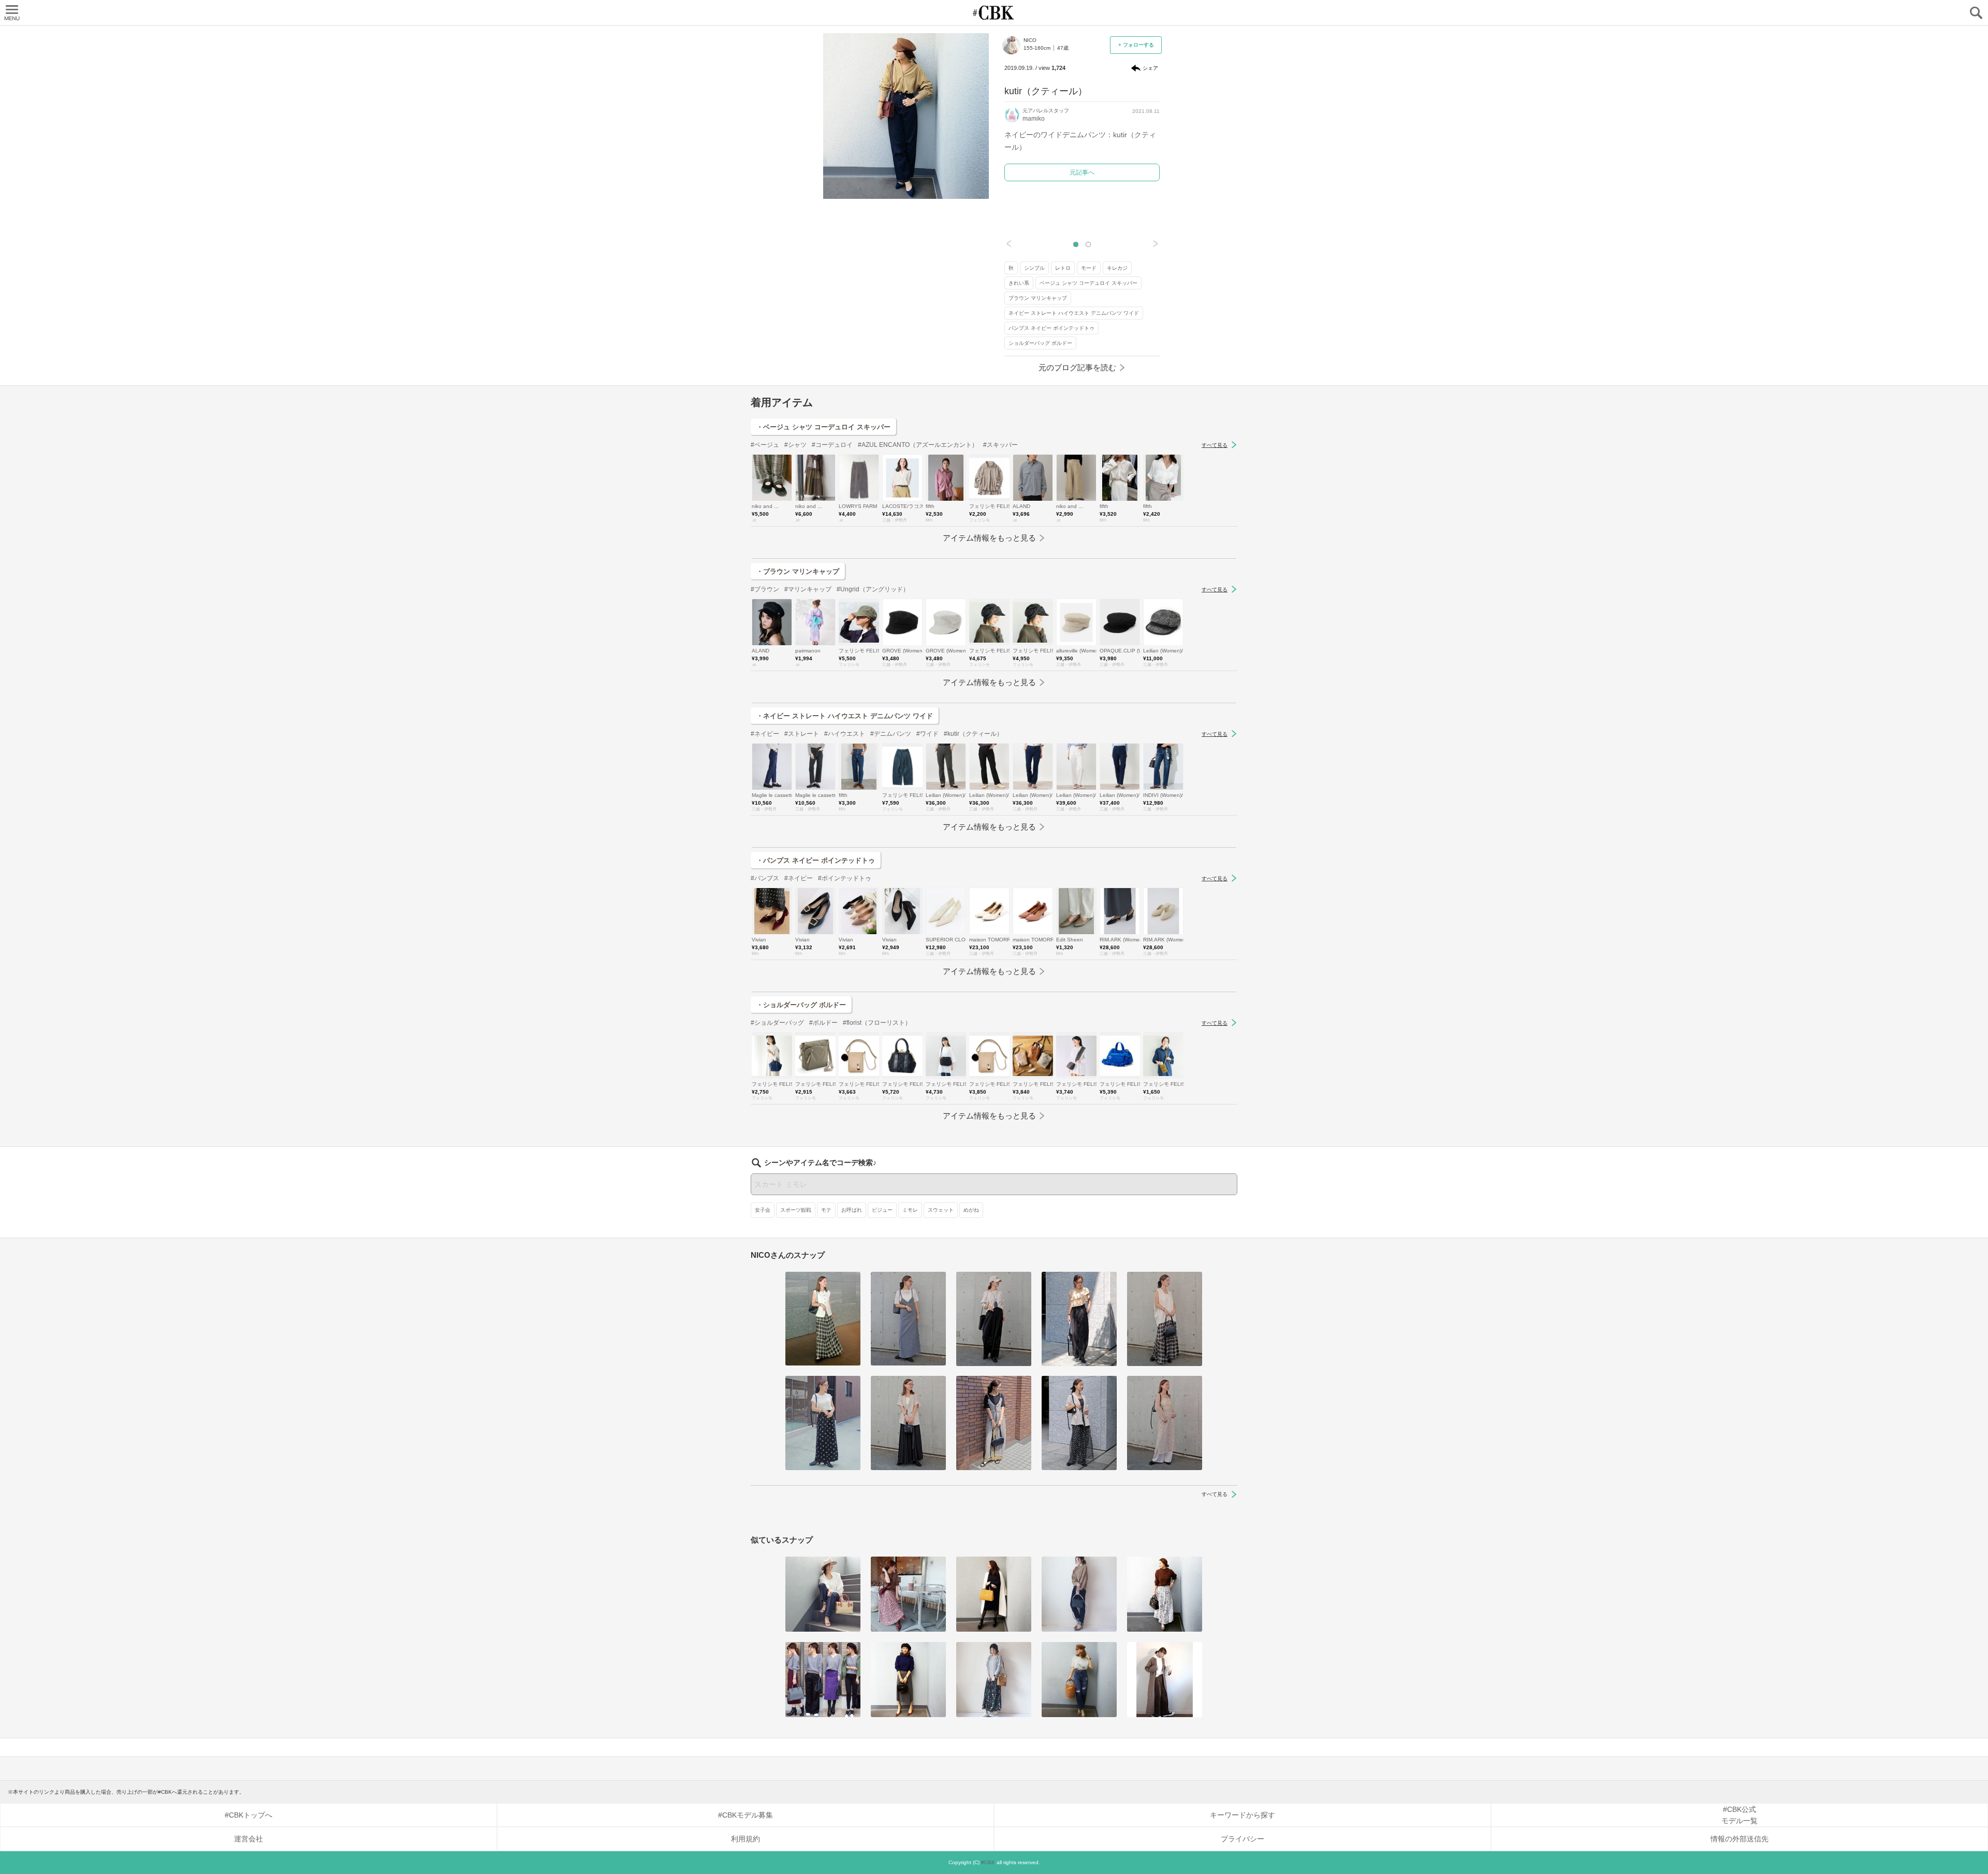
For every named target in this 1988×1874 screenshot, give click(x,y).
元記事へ (1082, 172)
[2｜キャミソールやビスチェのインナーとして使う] (994, 1423)
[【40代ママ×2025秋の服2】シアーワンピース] (1165, 1423)
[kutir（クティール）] (823, 1594)
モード (1089, 268)
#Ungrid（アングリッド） (873, 589)
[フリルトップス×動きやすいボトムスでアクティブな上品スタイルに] (1079, 1319)
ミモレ (910, 1210)
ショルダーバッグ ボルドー (1040, 343)
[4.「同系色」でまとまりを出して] (908, 1594)
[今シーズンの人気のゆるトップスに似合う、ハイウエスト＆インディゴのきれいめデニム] (1079, 1594)
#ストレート (802, 734)
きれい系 (1019, 283)
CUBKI (994, 13)
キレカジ (1117, 268)
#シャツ (795, 445)
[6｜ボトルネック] (1165, 1594)
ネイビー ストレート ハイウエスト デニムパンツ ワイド (1074, 313)
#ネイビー (765, 734)
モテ (826, 1210)
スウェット (941, 1210)
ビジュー (882, 1210)
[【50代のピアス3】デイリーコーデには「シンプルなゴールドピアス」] (908, 1423)
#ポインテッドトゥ (845, 878)
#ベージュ (765, 445)
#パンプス (765, 878)
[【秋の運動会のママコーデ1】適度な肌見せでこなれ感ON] (994, 1319)
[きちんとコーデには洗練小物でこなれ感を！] (908, 1680)
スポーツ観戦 (796, 1210)
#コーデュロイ (832, 445)
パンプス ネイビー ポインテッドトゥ (1051, 328)
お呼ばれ (852, 1210)
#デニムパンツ (891, 734)
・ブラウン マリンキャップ (798, 571)
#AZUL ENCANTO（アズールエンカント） (918, 445)
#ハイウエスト (845, 734)
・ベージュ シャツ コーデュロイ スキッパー (823, 427)
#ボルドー (823, 1023)
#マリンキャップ (808, 589)
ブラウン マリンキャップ (1038, 298)
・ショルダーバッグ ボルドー (801, 1005)
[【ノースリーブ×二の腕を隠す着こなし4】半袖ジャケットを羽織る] (1079, 1423)
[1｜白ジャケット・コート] (994, 1594)
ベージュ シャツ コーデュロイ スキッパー (1088, 283)
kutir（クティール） (1046, 91)
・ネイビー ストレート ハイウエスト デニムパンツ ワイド (845, 716)
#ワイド (927, 734)
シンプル (1034, 268)
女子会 (763, 1210)
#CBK (988, 1862)
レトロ (1063, 268)
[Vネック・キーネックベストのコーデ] (1165, 1319)
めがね (971, 1210)
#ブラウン (765, 589)
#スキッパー (1000, 445)
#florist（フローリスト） (877, 1023)
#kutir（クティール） (973, 734)
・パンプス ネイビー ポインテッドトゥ (816, 860)
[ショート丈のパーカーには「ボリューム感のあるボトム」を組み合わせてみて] (1165, 1680)
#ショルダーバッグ (777, 1023)
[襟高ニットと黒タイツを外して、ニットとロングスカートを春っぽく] (994, 1680)
